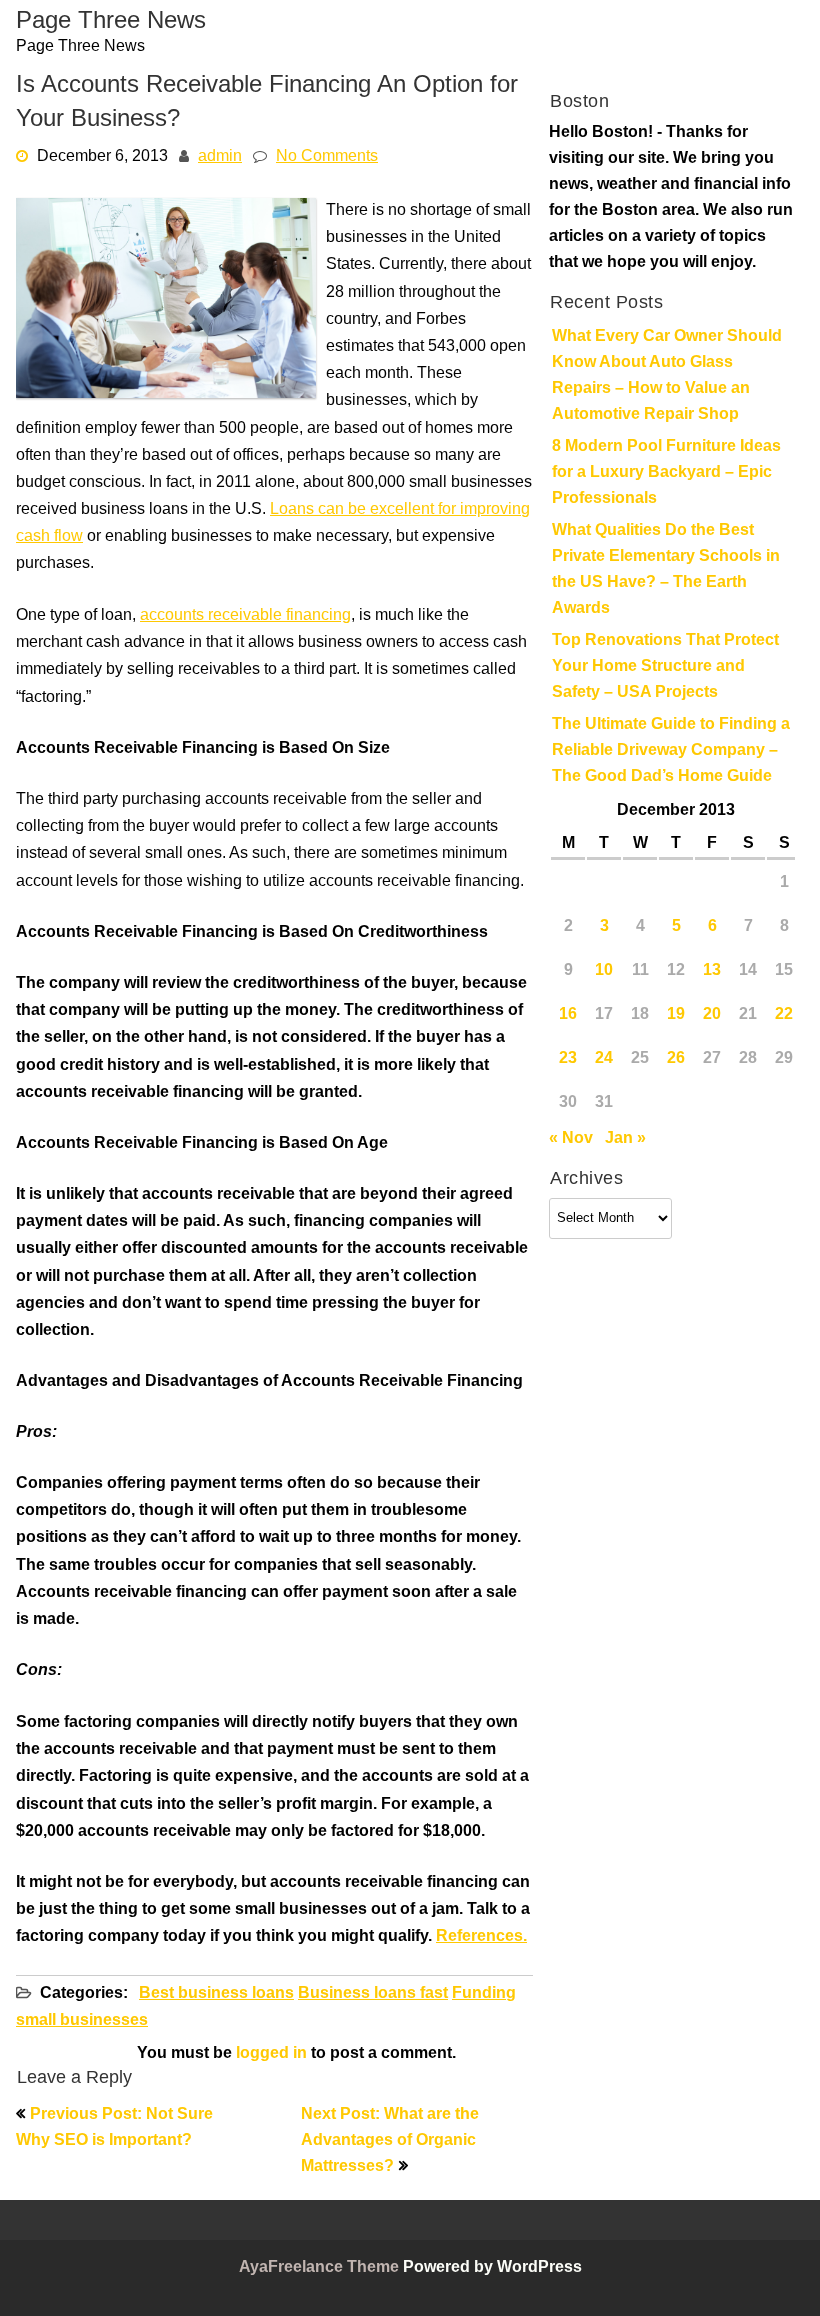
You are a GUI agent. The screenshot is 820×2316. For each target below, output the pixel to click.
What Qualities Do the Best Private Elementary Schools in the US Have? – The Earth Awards (666, 570)
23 (568, 1059)
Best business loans (216, 1994)
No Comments (327, 157)
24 (604, 1059)
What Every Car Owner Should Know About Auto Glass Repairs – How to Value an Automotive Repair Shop (667, 376)
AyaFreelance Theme (321, 2268)
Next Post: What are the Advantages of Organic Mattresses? (390, 2141)
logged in (271, 2054)
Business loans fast (373, 1994)
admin (220, 157)
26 (676, 1059)
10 (604, 971)
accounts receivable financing (245, 616)
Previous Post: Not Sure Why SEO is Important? (114, 2128)
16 (568, 1015)
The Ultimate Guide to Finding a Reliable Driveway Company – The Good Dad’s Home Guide (671, 751)
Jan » (625, 1139)
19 (676, 1015)
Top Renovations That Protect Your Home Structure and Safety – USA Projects (665, 667)
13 (712, 971)
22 (784, 1015)
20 (712, 1015)
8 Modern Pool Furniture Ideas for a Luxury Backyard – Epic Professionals (666, 473)
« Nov (571, 1139)
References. (481, 1937)
